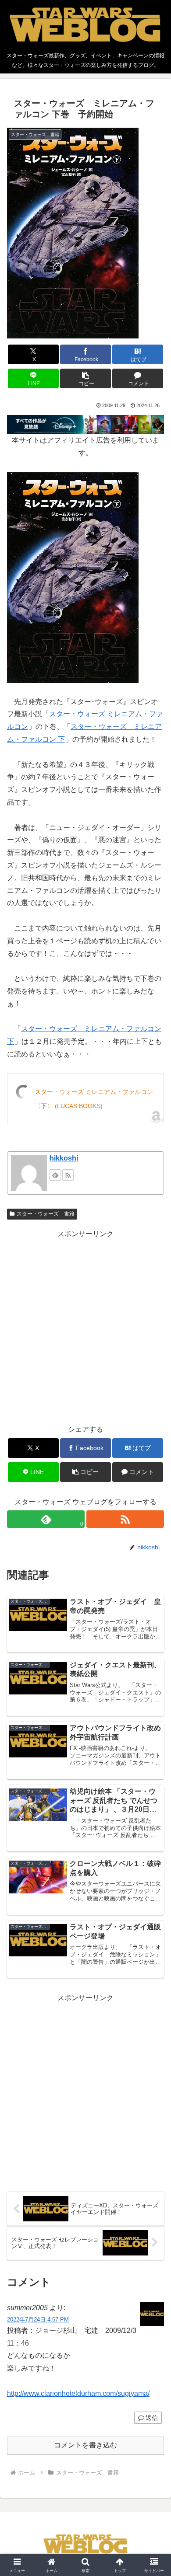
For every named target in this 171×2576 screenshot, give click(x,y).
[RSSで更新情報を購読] (68, 1175)
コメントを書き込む (85, 2445)
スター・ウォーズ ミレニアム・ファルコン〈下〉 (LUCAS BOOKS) (94, 1099)
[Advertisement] (85, 1325)
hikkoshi (64, 1158)
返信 (152, 2418)
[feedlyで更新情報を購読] (55, 1175)
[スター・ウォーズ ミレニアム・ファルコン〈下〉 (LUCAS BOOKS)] (73, 577)
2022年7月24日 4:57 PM (38, 2320)
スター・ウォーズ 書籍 (46, 1214)
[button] (85, 378)
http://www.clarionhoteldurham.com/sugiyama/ (78, 2393)
